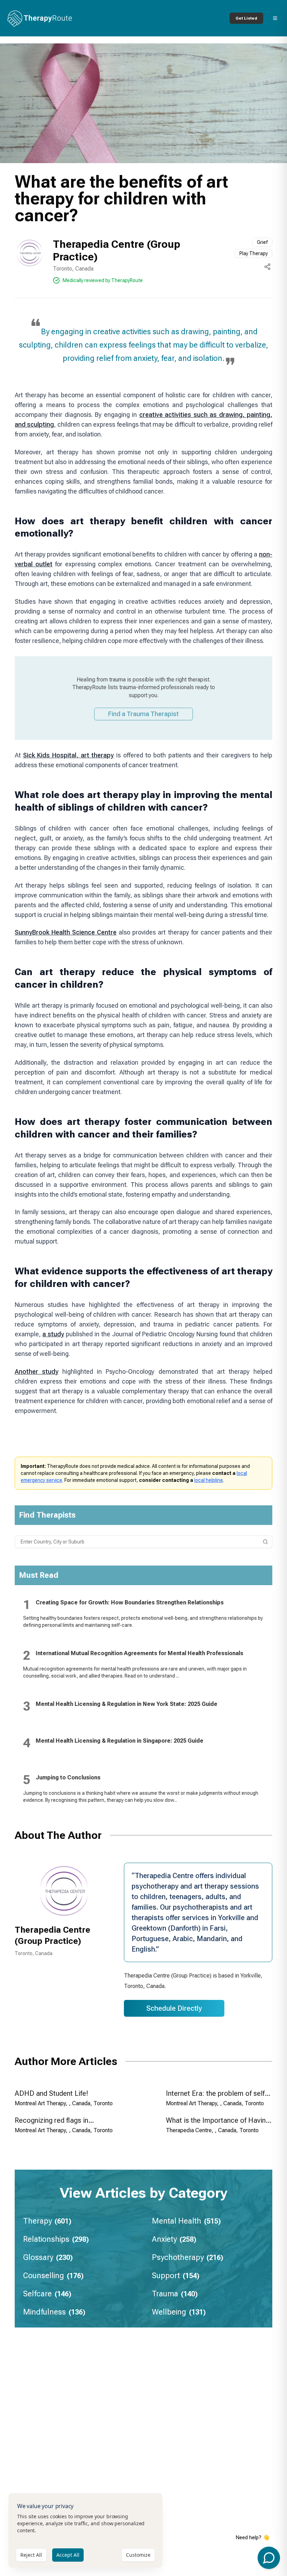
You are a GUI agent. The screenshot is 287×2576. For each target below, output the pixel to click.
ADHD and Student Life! (51, 2093)
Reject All (31, 2555)
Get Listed (246, 18)
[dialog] (85, 2530)
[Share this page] (267, 267)
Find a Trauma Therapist (143, 714)
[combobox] (143, 1542)
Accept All (68, 2555)
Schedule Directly (174, 2008)
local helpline (209, 1480)
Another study (37, 1371)
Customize (138, 2555)
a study (53, 1334)
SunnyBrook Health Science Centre (66, 932)
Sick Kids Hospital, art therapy (69, 755)
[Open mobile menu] (275, 18)
